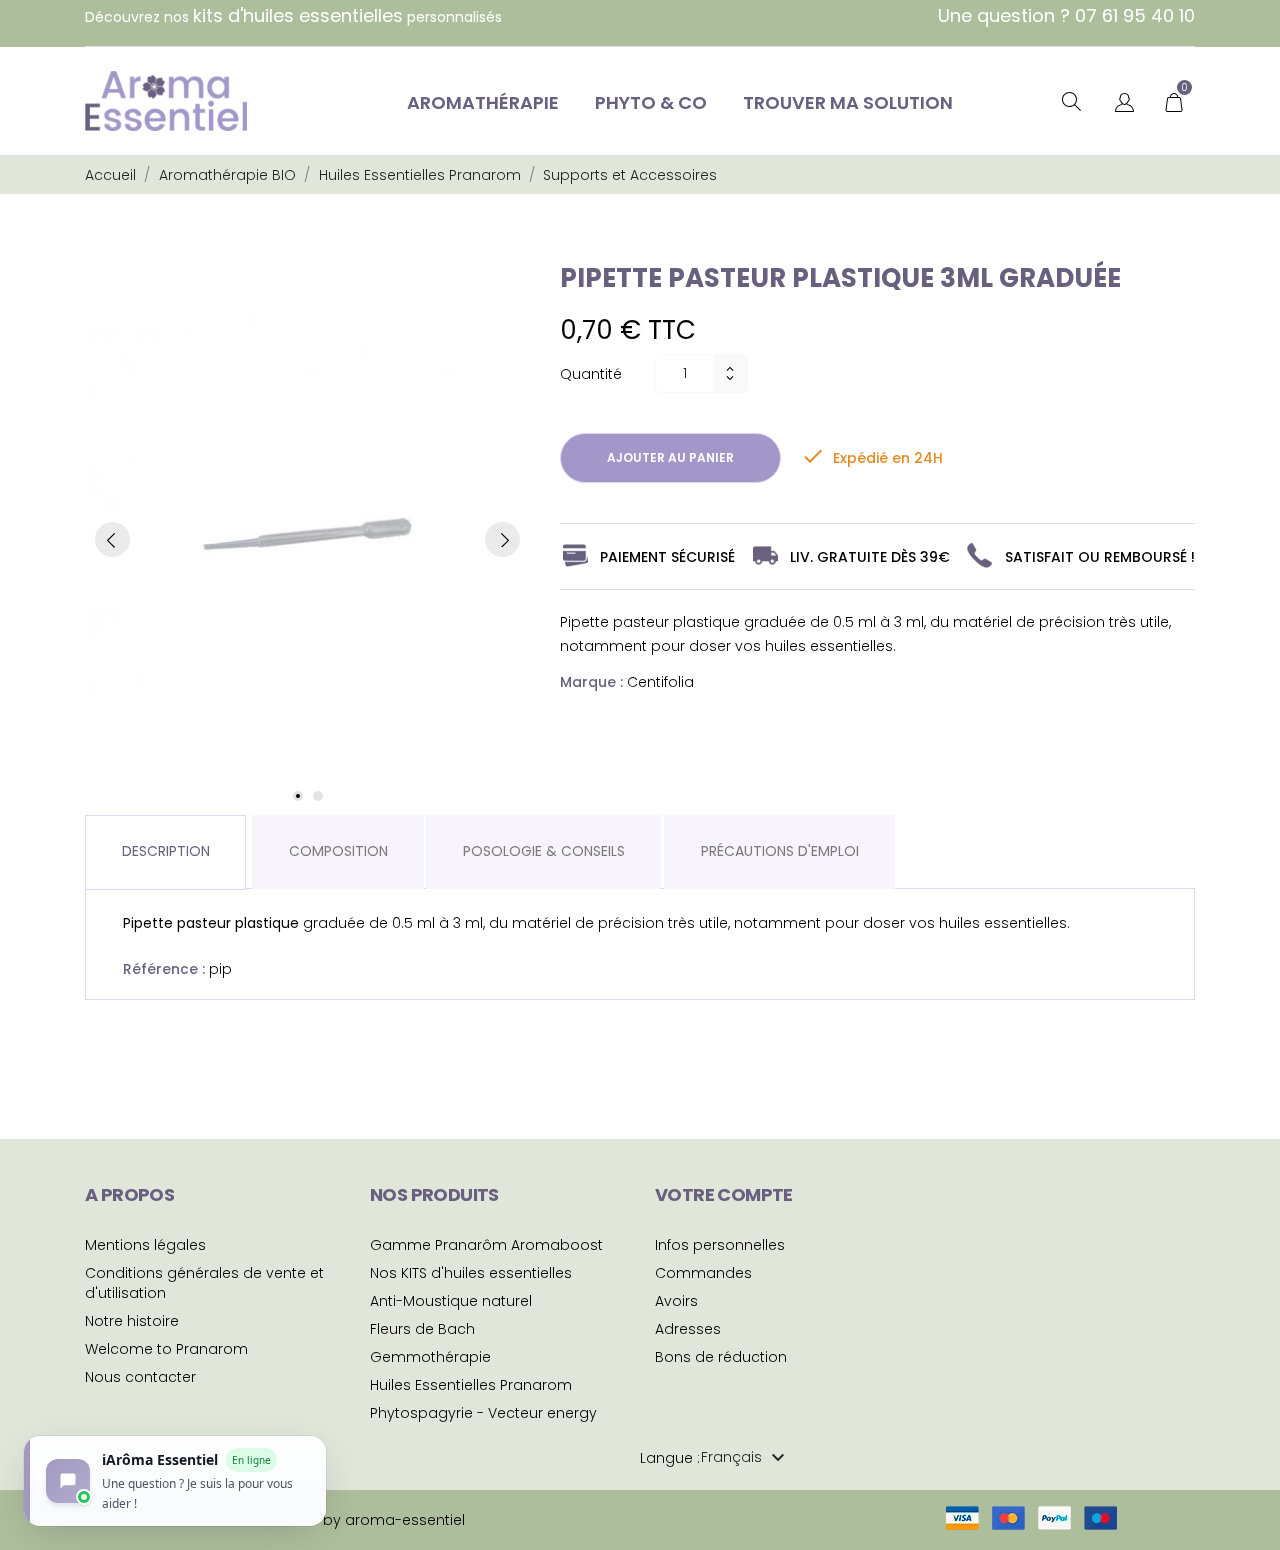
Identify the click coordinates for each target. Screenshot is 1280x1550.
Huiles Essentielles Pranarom (471, 1385)
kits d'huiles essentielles (298, 15)
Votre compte (724, 1194)
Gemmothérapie (430, 1357)
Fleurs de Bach (422, 1329)
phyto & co (651, 102)
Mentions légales (145, 1245)
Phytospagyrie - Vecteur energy (483, 1413)
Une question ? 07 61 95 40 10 (1066, 15)
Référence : (164, 969)
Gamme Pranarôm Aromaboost (486, 1245)
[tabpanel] (307, 539)
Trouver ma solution (848, 102)
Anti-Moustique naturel (451, 1301)
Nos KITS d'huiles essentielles (471, 1273)
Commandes (703, 1273)
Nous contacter (140, 1377)
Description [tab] (166, 851)
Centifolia (660, 682)
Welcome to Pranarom (166, 1349)
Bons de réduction (721, 1357)
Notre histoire (132, 1321)
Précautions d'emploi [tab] (780, 851)
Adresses (688, 1329)
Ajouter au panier (670, 457)
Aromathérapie (483, 102)
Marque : (591, 682)
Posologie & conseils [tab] (544, 851)
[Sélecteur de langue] (1124, 103)
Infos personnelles (720, 1245)
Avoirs (676, 1301)
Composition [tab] (338, 851)
